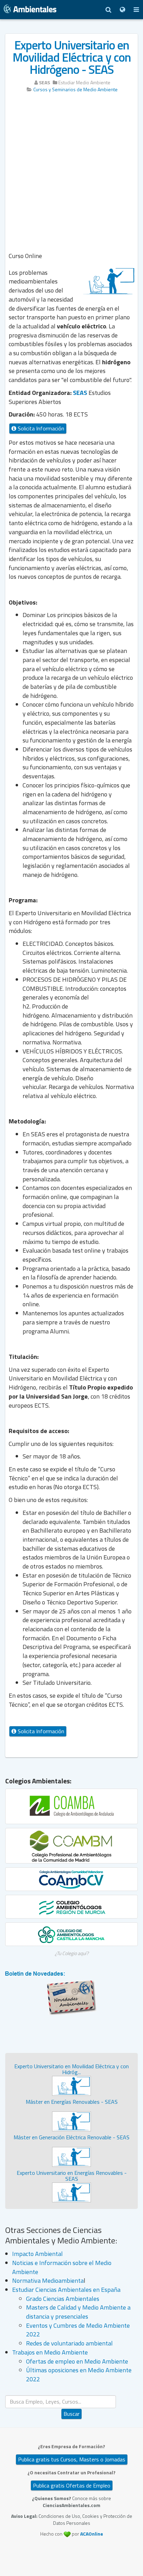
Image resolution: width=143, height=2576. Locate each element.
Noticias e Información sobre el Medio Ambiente (62, 2267)
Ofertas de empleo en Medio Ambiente (77, 2361)
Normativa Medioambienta (48, 2281)
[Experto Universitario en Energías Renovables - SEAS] (71, 2192)
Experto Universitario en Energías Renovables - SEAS (72, 2176)
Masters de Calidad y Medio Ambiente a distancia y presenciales (78, 2312)
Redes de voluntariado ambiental (69, 2343)
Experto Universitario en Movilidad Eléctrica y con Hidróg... (71, 2069)
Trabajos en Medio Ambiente (50, 2352)
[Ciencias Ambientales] (30, 10)
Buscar (71, 2414)
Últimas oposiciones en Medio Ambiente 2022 (79, 2375)
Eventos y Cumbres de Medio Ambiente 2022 (78, 2330)
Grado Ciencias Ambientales (63, 2299)
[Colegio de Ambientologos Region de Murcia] (71, 1907)
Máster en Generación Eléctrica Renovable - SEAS (71, 2137)
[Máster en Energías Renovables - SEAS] (71, 2121)
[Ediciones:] (122, 10)
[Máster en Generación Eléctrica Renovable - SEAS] (71, 2156)
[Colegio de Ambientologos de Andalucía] (71, 1806)
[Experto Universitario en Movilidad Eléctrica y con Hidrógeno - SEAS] (71, 2085)
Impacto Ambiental (37, 2254)
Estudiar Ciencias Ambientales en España (66, 2290)
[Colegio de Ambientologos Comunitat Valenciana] (71, 1879)
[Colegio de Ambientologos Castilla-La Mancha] (71, 1934)
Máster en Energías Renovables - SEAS (72, 2102)
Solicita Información (40, 428)
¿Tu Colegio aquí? (72, 1953)
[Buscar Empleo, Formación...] (108, 10)
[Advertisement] (71, 173)
